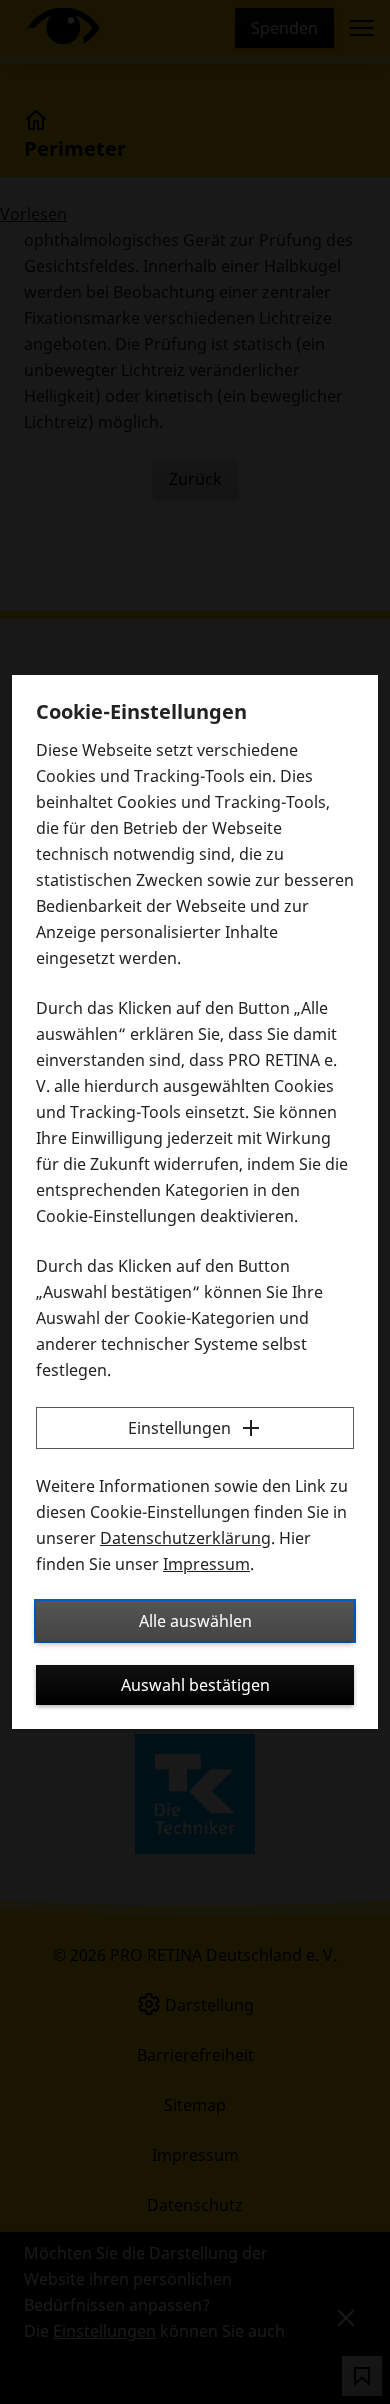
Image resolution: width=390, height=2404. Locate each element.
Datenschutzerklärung (185, 1538)
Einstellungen (179, 1428)
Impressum (206, 1564)
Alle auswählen (195, 1621)
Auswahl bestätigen (195, 1685)
